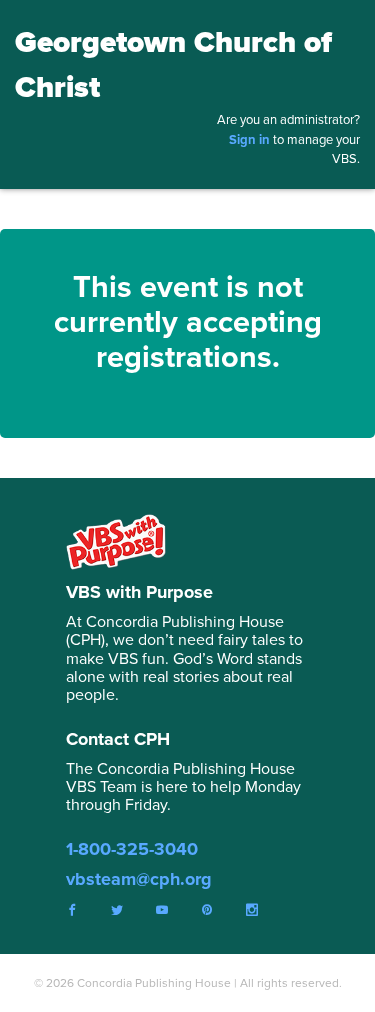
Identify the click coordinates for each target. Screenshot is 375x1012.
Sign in (249, 139)
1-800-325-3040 (132, 849)
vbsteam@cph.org (139, 879)
